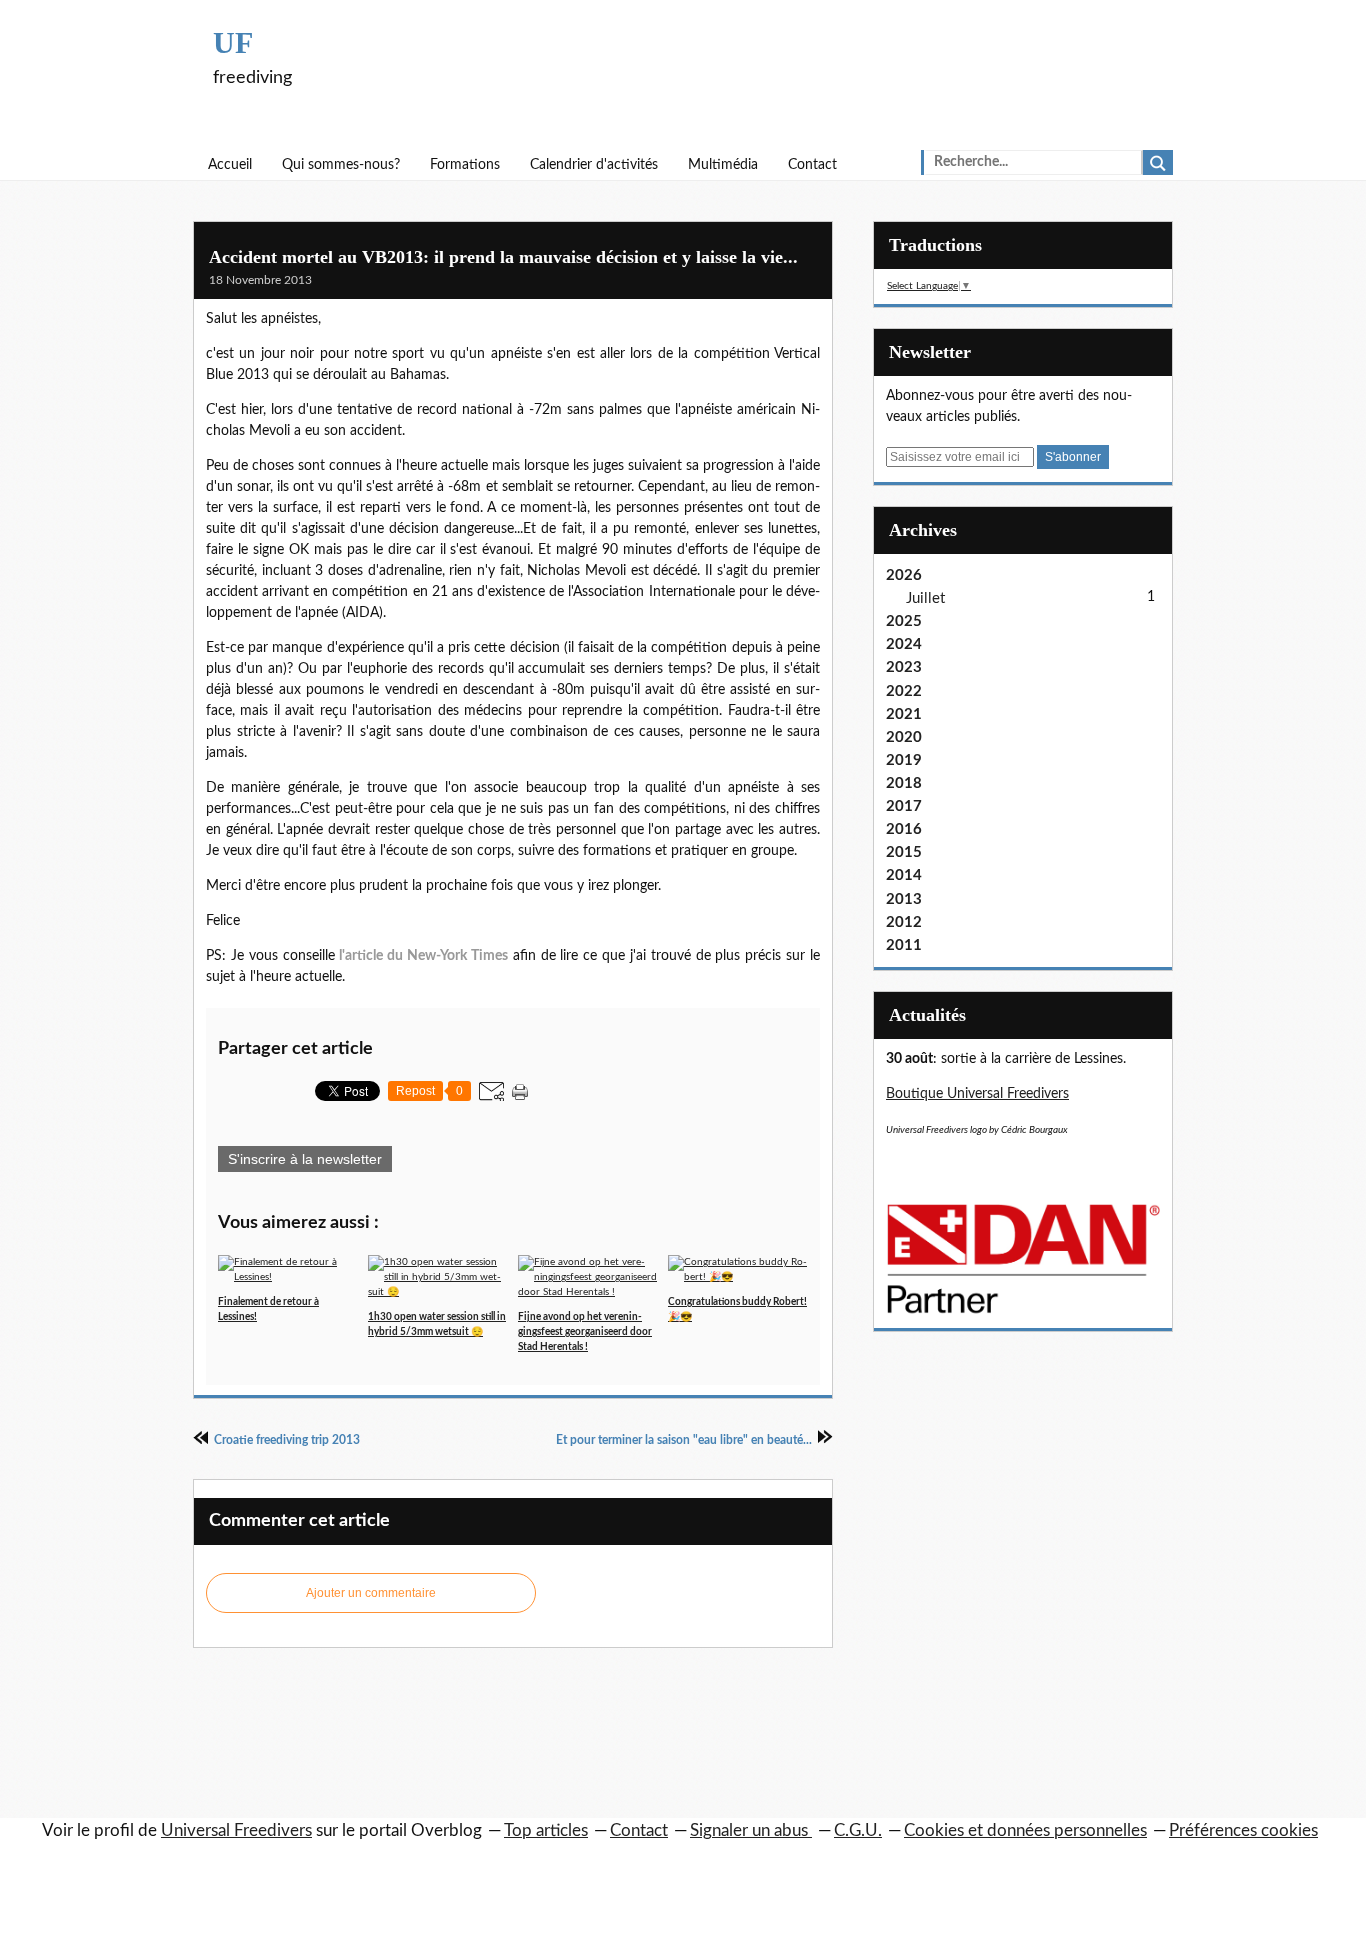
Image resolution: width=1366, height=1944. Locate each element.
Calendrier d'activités (594, 165)
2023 (904, 667)
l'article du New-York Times (423, 956)
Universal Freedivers (236, 1830)
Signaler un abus (751, 1830)
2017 (904, 806)
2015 (904, 852)
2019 (904, 760)
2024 (904, 644)
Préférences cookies (1243, 1830)
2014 (904, 875)
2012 (904, 922)
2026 (904, 575)
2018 (904, 783)
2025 (904, 621)
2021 (904, 714)
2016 (904, 829)
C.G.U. (858, 1830)
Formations (465, 165)
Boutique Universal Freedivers (977, 1094)
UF (233, 42)
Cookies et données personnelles (1025, 1830)
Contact (812, 165)
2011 (904, 945)
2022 (904, 691)
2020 (904, 737)
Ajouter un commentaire (371, 1593)
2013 (904, 899)
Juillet (925, 598)
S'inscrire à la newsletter (305, 1159)
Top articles (546, 1830)
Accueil (230, 165)
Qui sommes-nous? (341, 165)
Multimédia (723, 165)
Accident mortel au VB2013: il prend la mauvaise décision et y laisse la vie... (503, 257)
